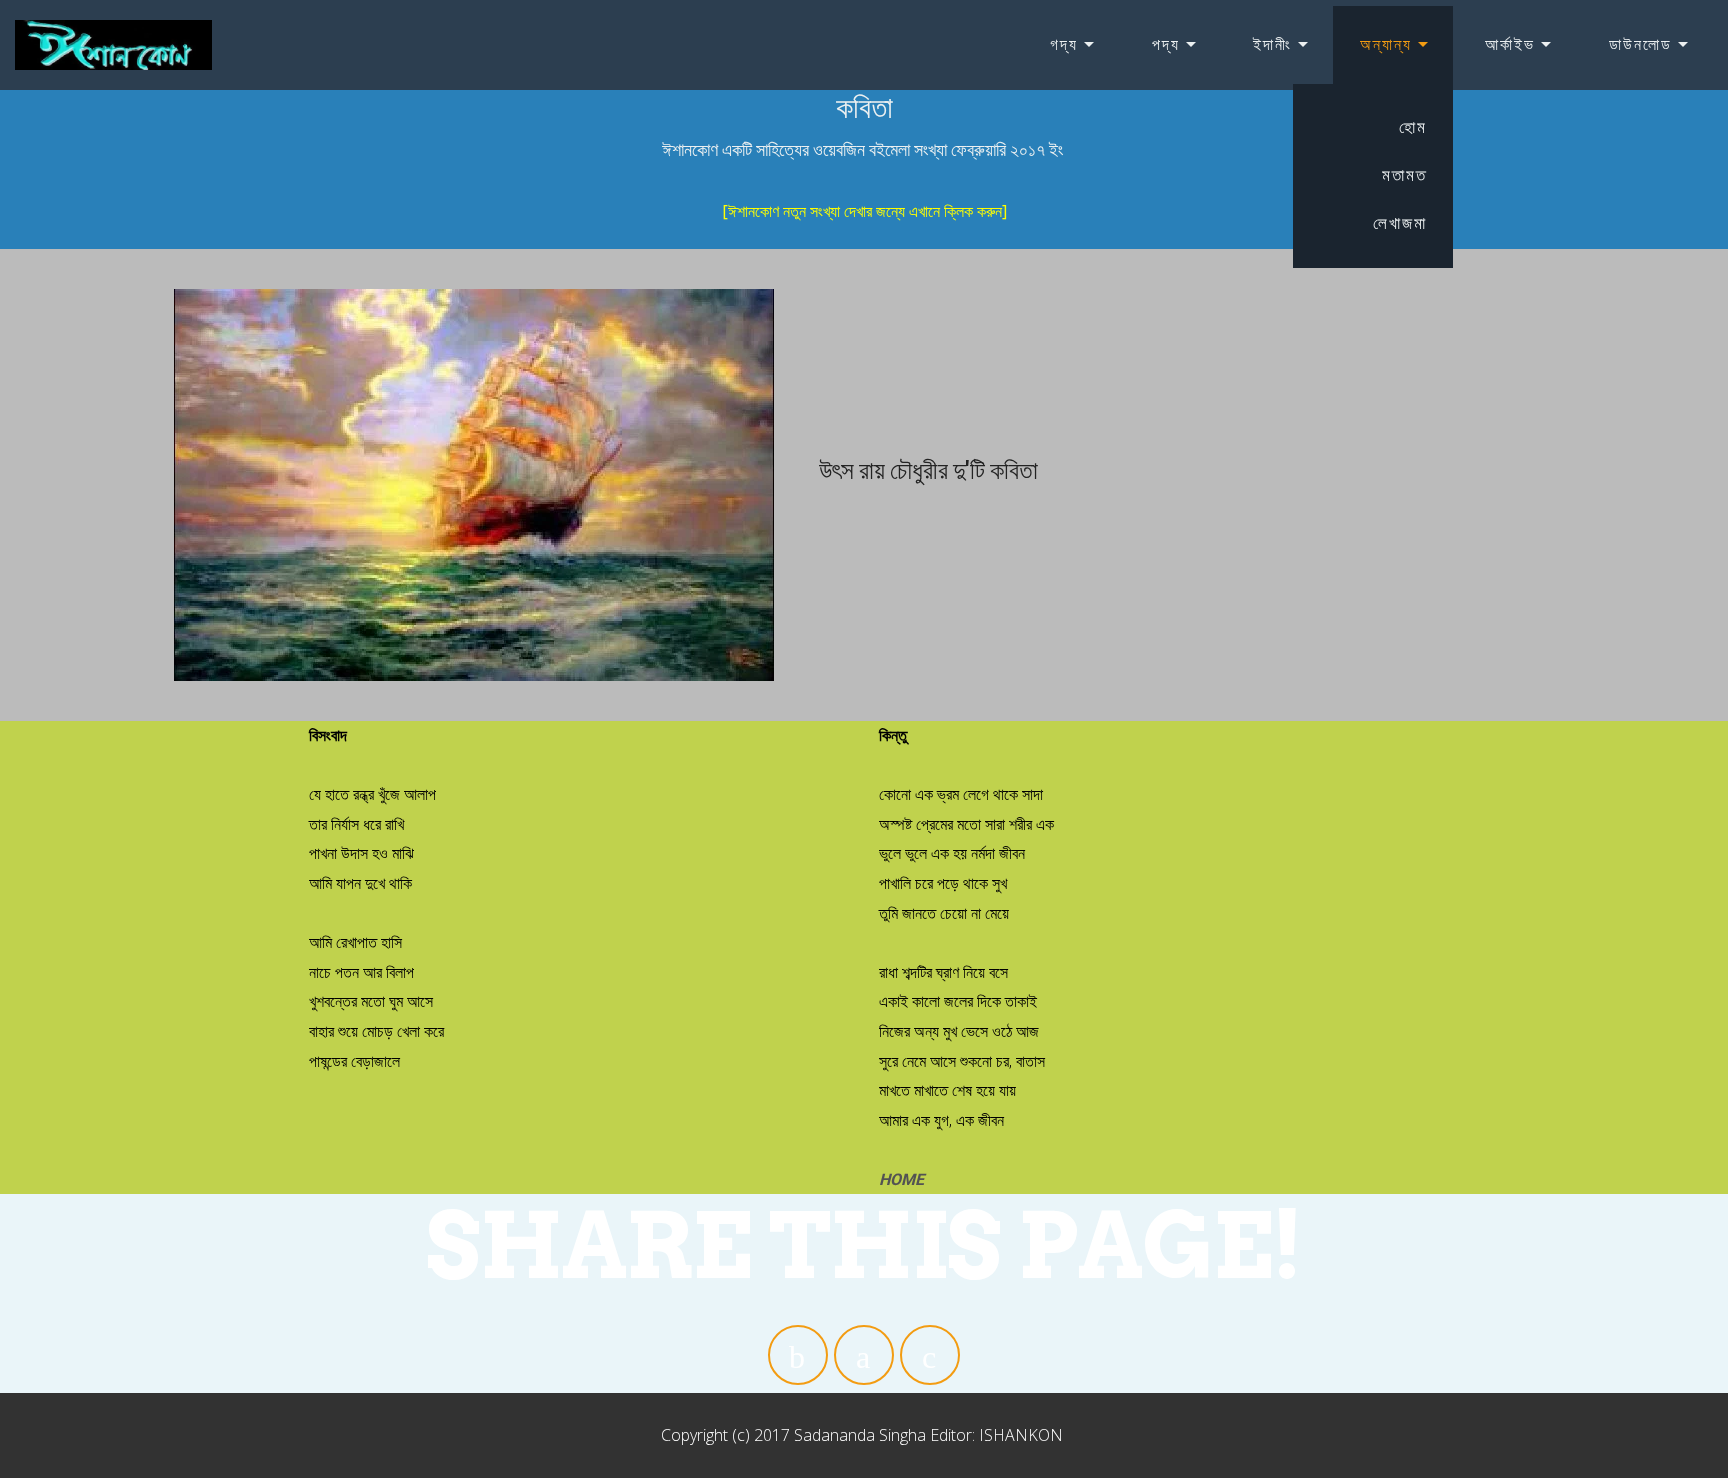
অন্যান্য (1386, 44)
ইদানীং (1272, 44)
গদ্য (1064, 44)
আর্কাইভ (1510, 44)
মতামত (1404, 175)
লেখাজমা (1400, 223)
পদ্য (1166, 44)
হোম (1413, 127)
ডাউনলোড (1640, 44)
